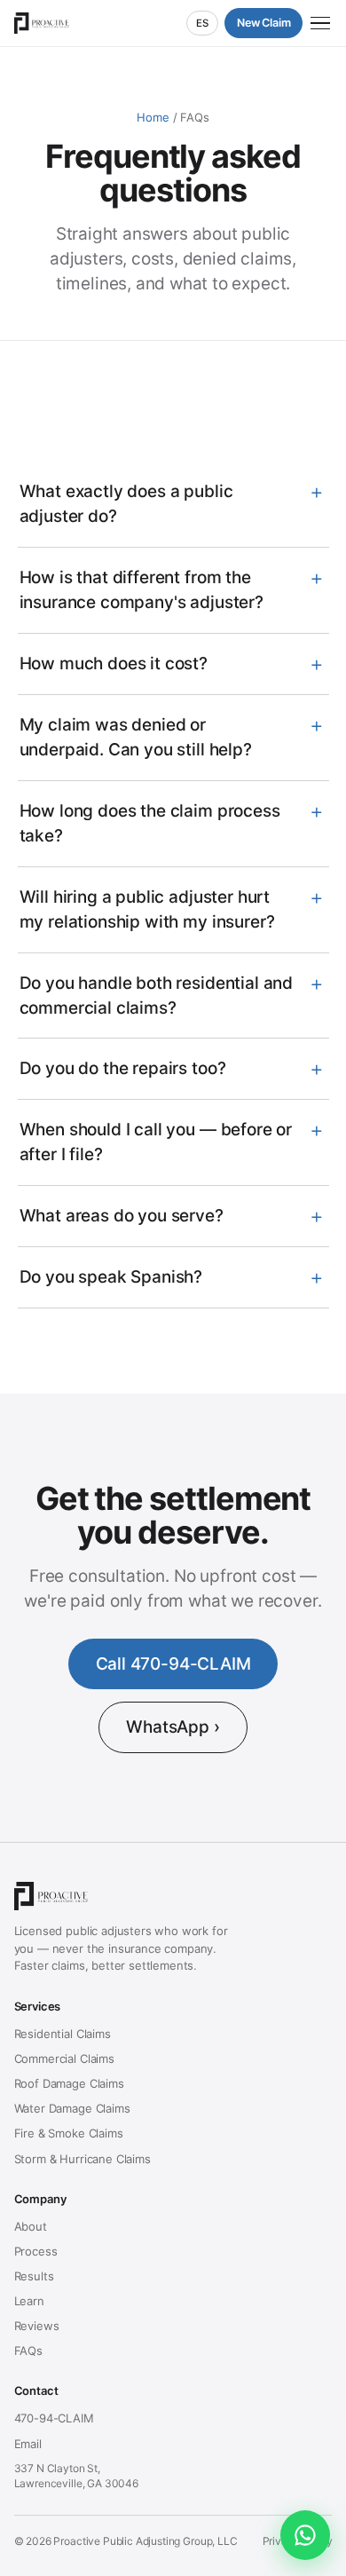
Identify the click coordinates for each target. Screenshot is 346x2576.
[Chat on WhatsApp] (305, 2535)
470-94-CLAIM (54, 2418)
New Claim (264, 23)
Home (153, 117)
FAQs (28, 2351)
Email (28, 2444)
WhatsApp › (173, 1727)
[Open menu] (320, 24)
